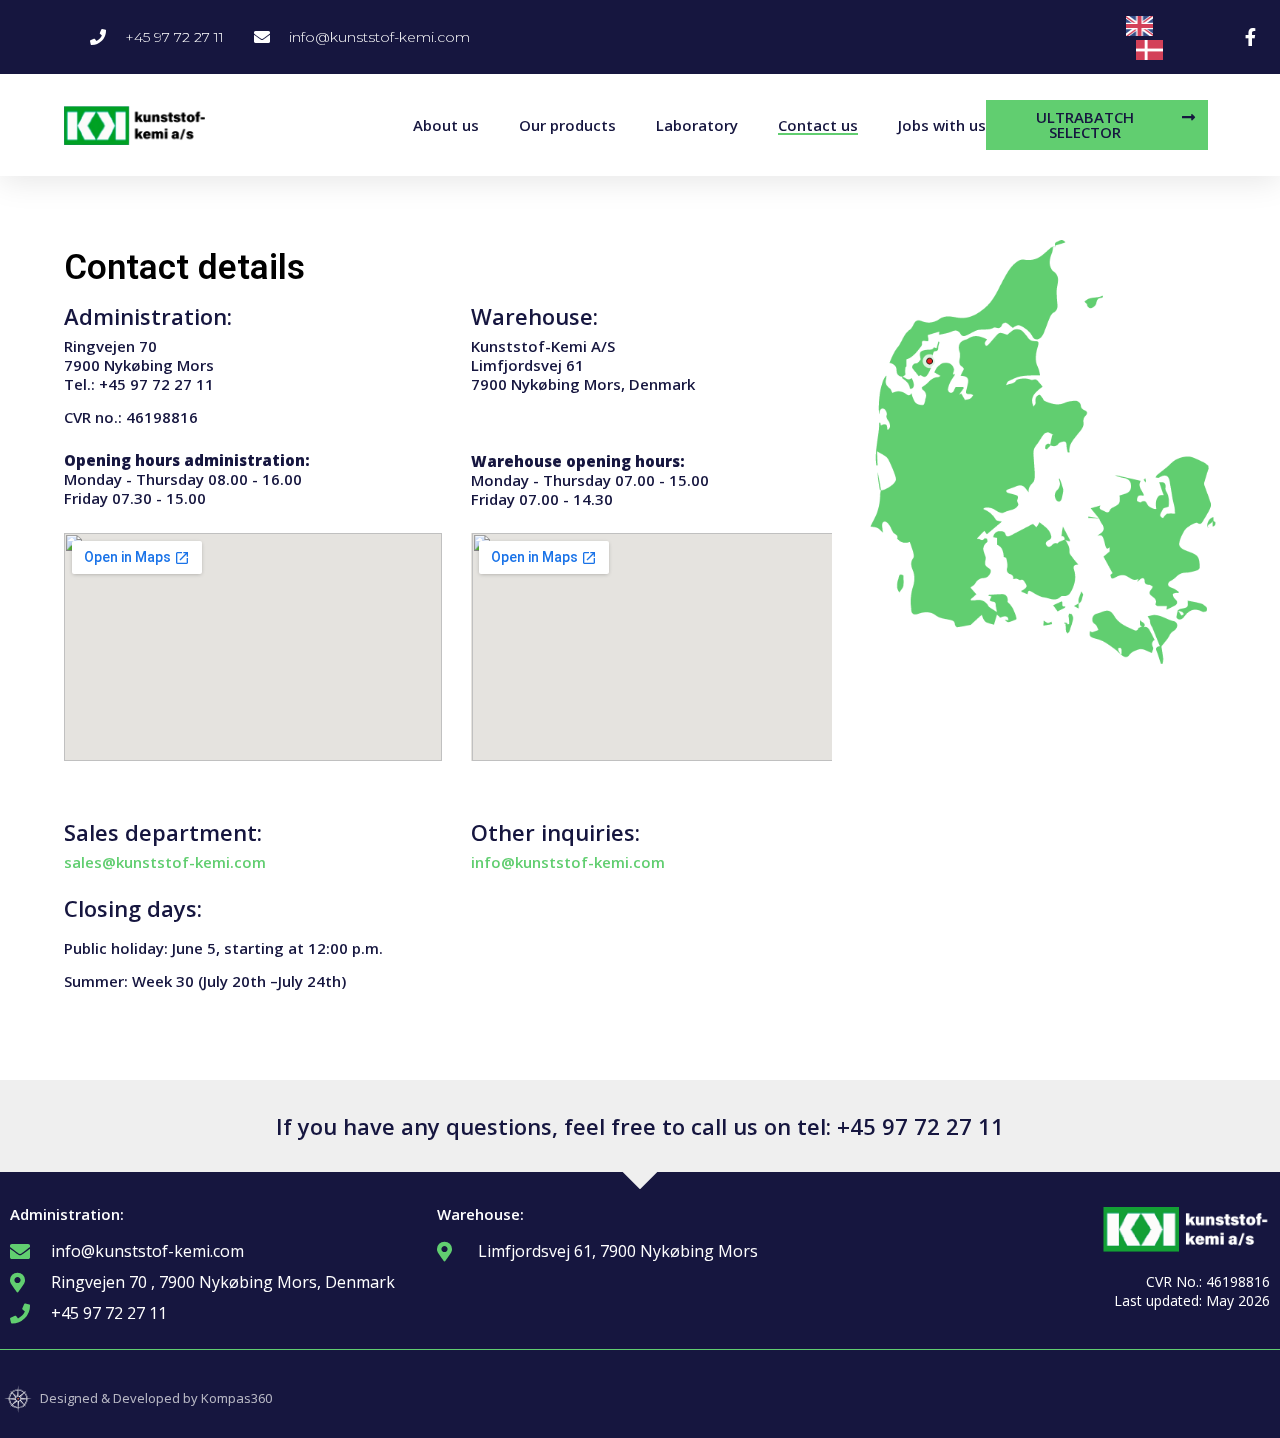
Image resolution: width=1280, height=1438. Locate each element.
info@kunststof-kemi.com (568, 862)
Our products (567, 125)
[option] (1154, 50)
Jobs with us (942, 125)
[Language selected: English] (1171, 37)
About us (446, 125)
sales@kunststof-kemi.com (165, 862)
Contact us (818, 125)
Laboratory (697, 125)
